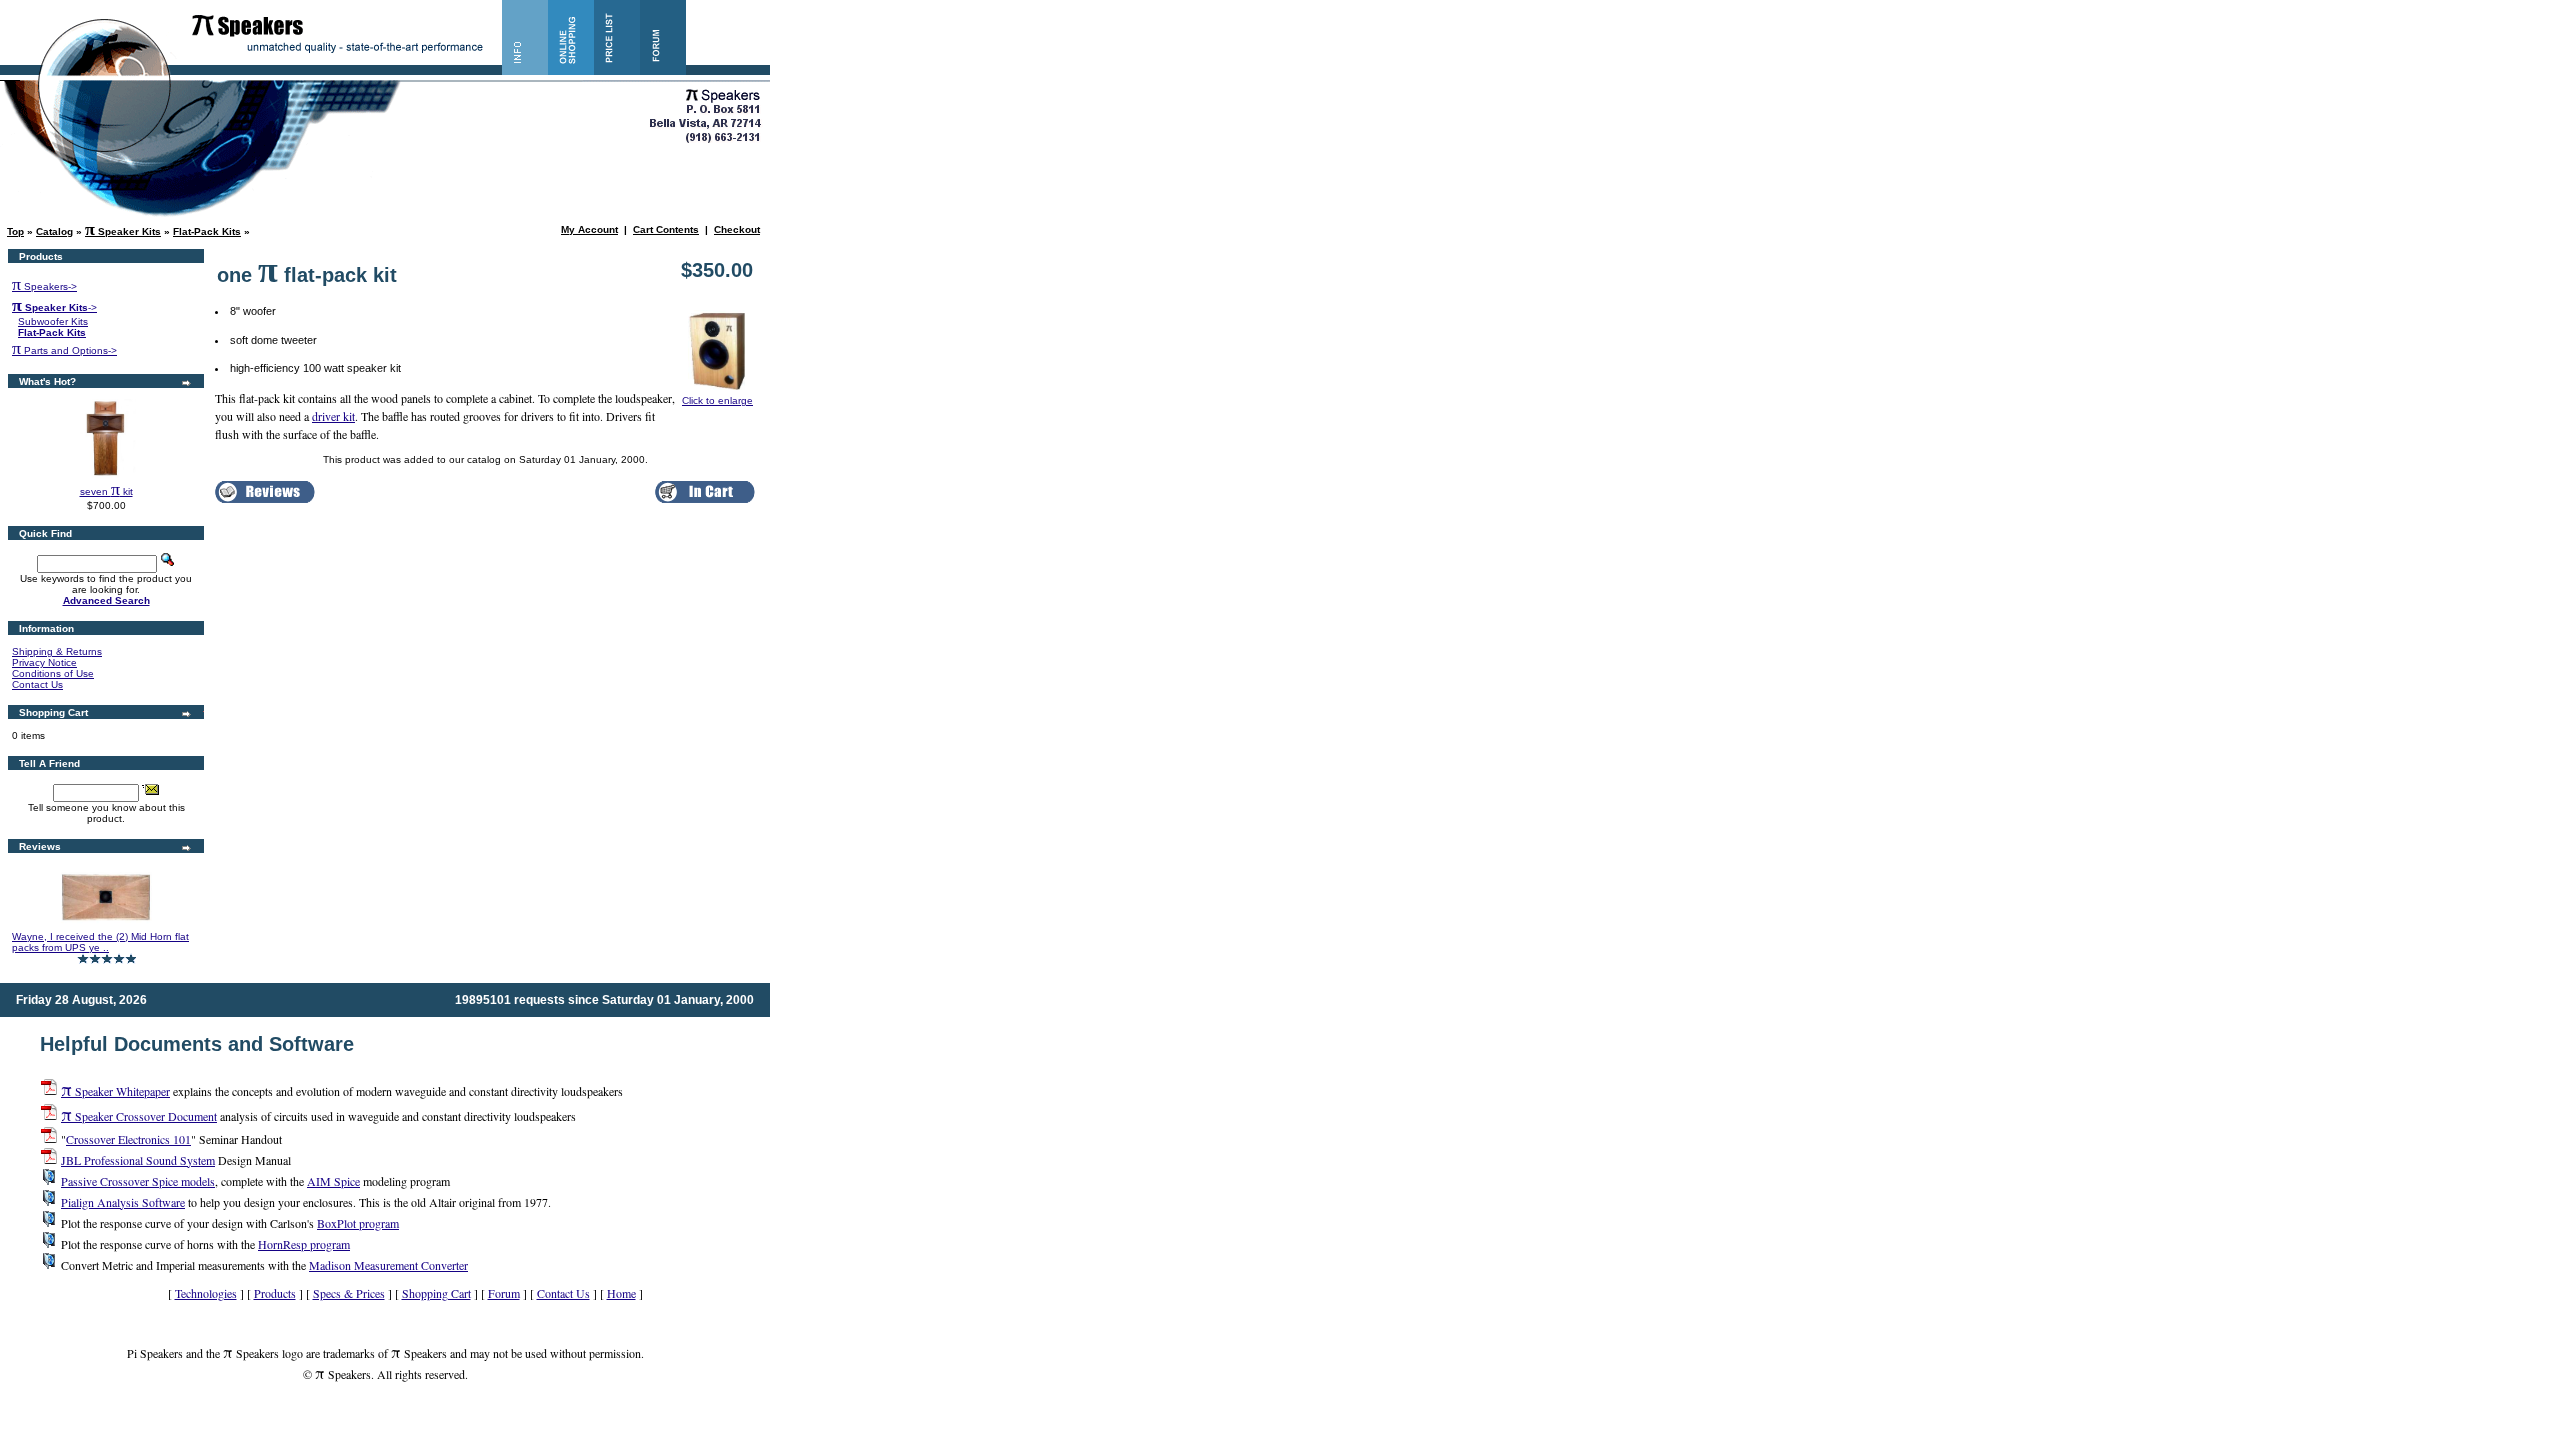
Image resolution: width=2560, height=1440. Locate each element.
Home (621, 1293)
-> (54, 307)
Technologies (206, 1293)
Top (15, 231)
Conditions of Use (53, 673)
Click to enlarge (717, 400)
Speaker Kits (123, 231)
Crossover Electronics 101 (128, 1139)
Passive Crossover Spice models (138, 1181)
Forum (504, 1293)
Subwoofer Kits (53, 321)
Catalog (54, 231)
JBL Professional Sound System (138, 1160)
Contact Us (37, 684)
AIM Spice (333, 1181)
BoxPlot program (358, 1223)
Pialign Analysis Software (123, 1202)
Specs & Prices (349, 1293)
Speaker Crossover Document (139, 1116)
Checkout (737, 229)
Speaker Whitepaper (115, 1091)
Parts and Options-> (64, 350)
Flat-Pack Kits (207, 231)
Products (275, 1293)
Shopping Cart (436, 1293)
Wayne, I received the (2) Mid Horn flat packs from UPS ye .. (100, 942)
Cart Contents (666, 229)
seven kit (106, 491)
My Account (589, 229)
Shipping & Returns (57, 651)
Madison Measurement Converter (388, 1265)
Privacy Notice (44, 662)
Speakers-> (44, 286)
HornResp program (304, 1244)
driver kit (333, 416)
